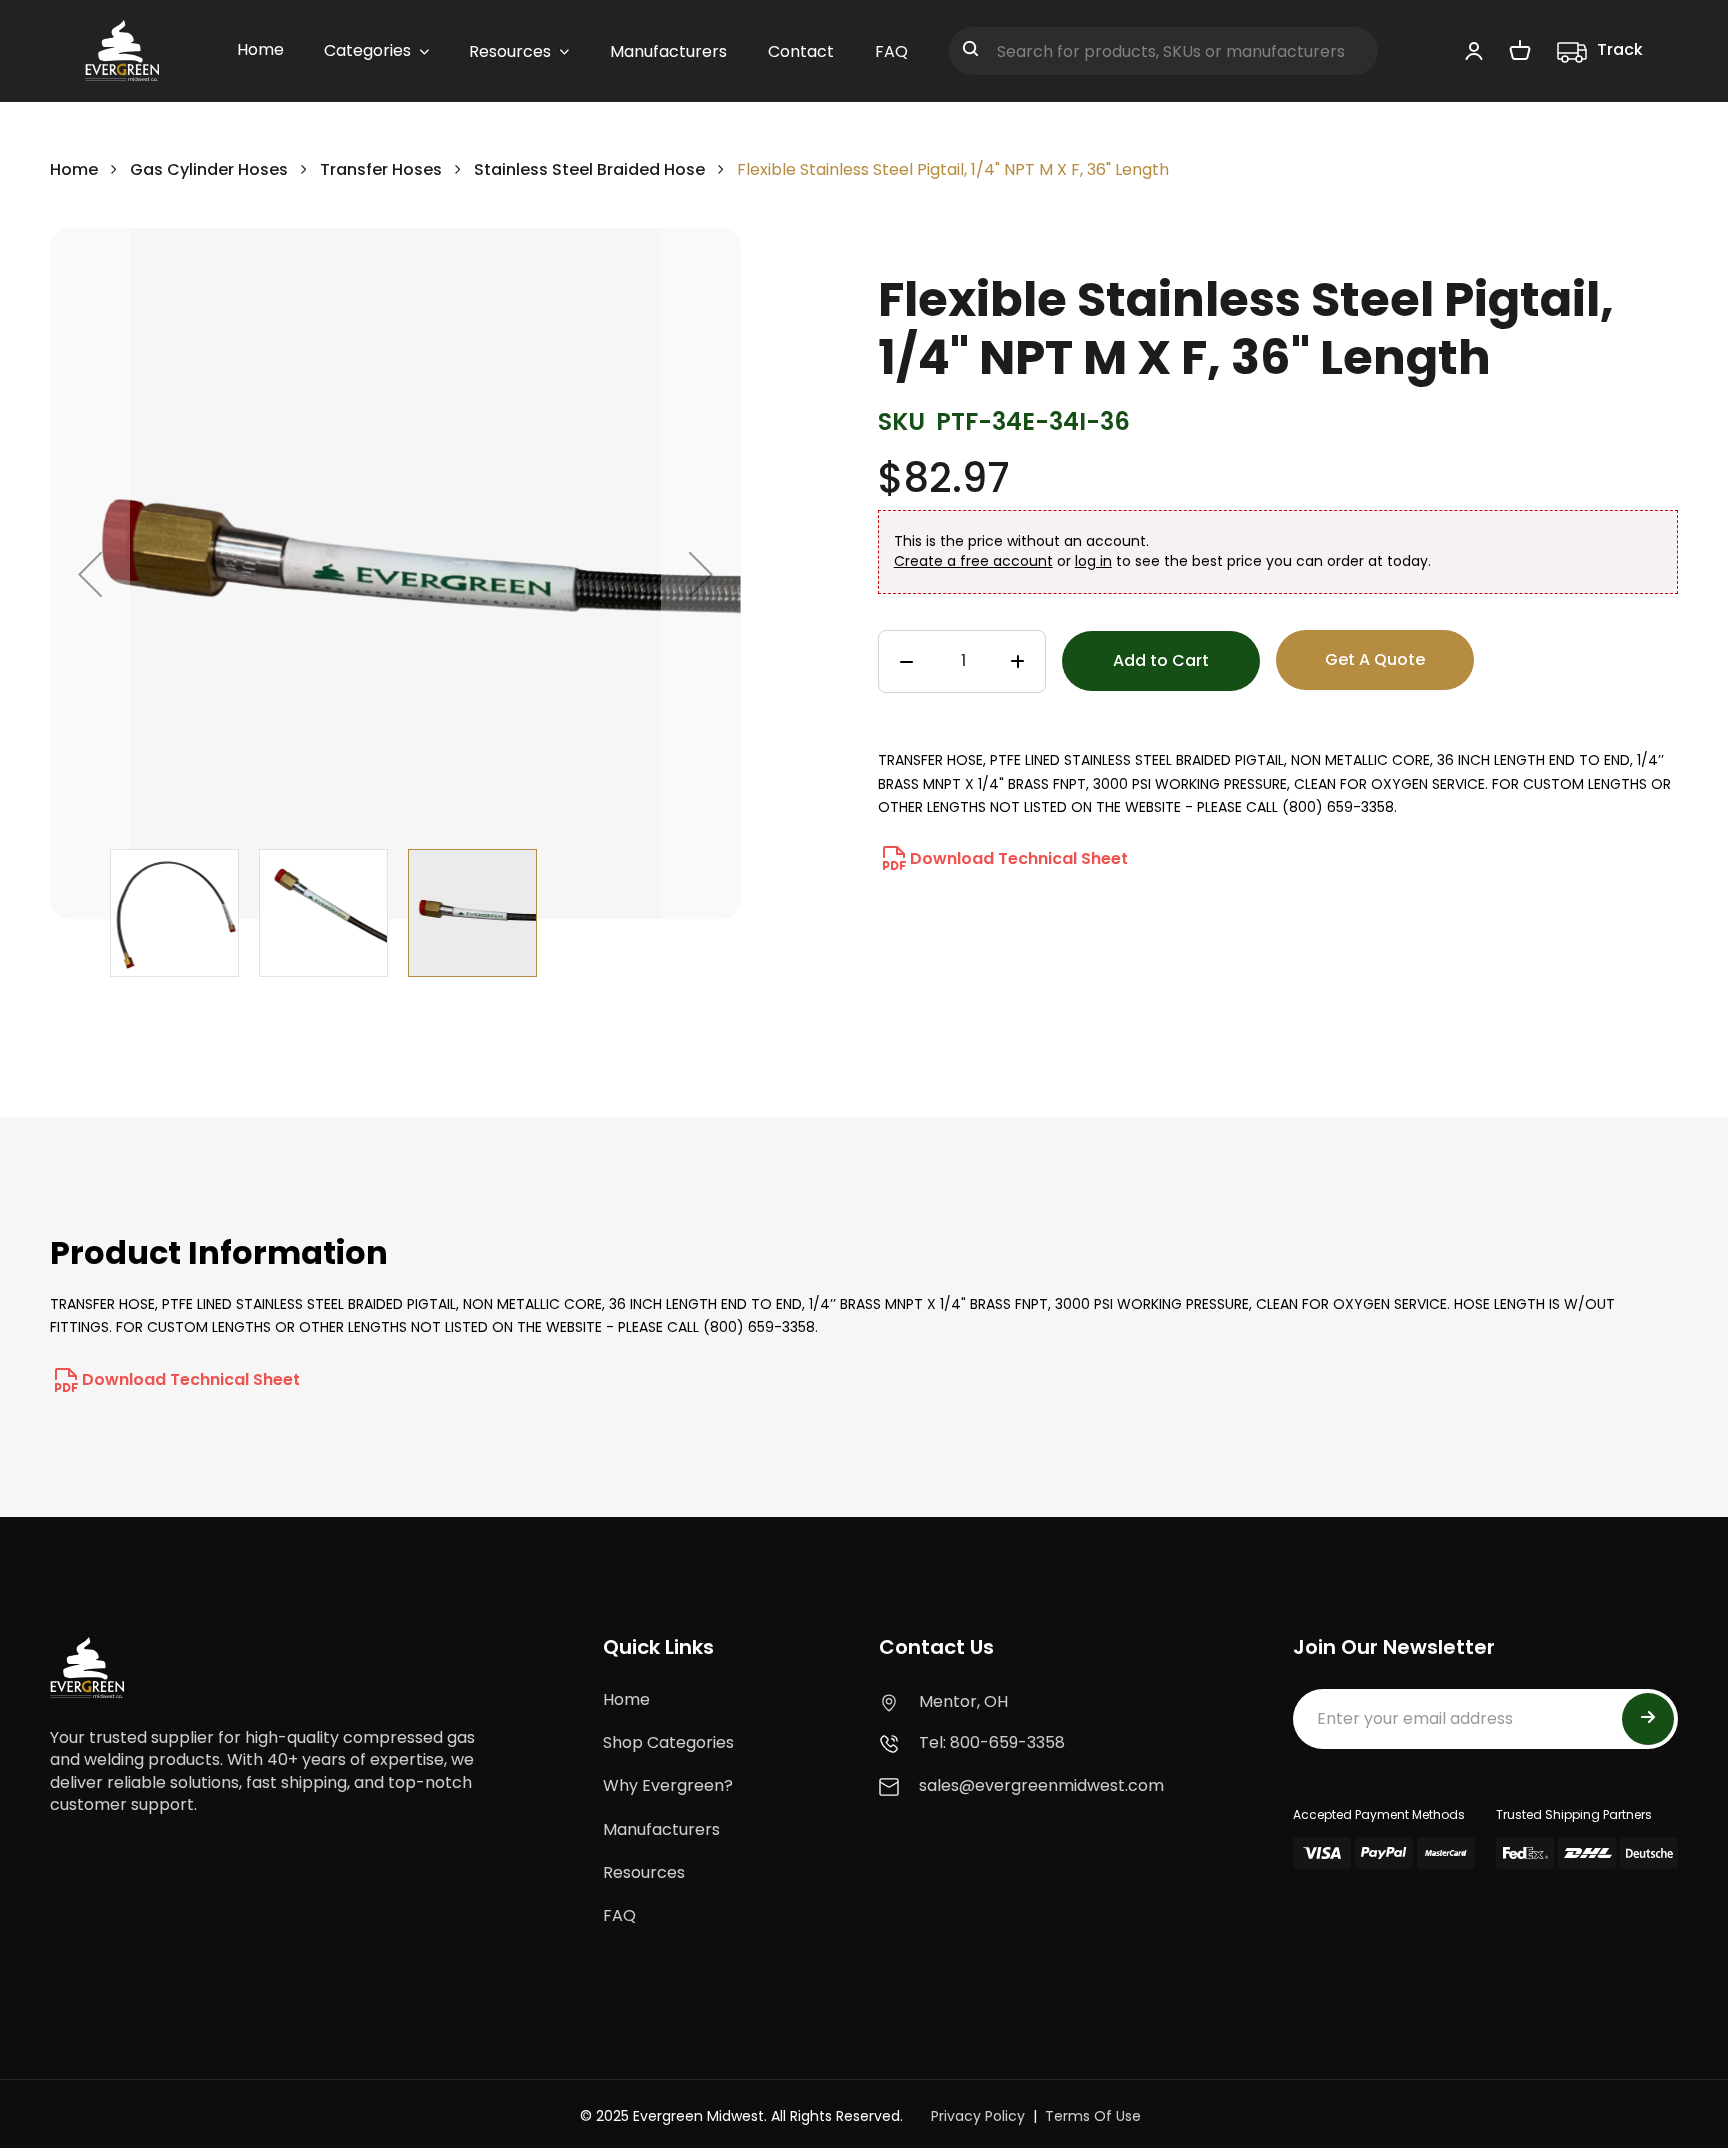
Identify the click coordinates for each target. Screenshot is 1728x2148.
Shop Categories (668, 1742)
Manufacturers (661, 1829)
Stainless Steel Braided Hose (591, 169)
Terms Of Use (1093, 2116)
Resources (644, 1872)
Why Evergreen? (668, 1785)
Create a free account (973, 561)
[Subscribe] (1648, 1719)
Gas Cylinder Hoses (209, 169)
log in (1093, 561)
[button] (90, 573)
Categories (367, 50)
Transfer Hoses (381, 169)
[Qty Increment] (1017, 662)
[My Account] (1474, 50)
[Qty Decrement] (906, 662)
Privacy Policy (978, 2116)
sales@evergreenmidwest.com (1041, 1785)
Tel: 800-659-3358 (992, 1742)
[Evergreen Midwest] (122, 51)
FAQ (619, 1915)
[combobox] (1163, 51)
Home (74, 169)
